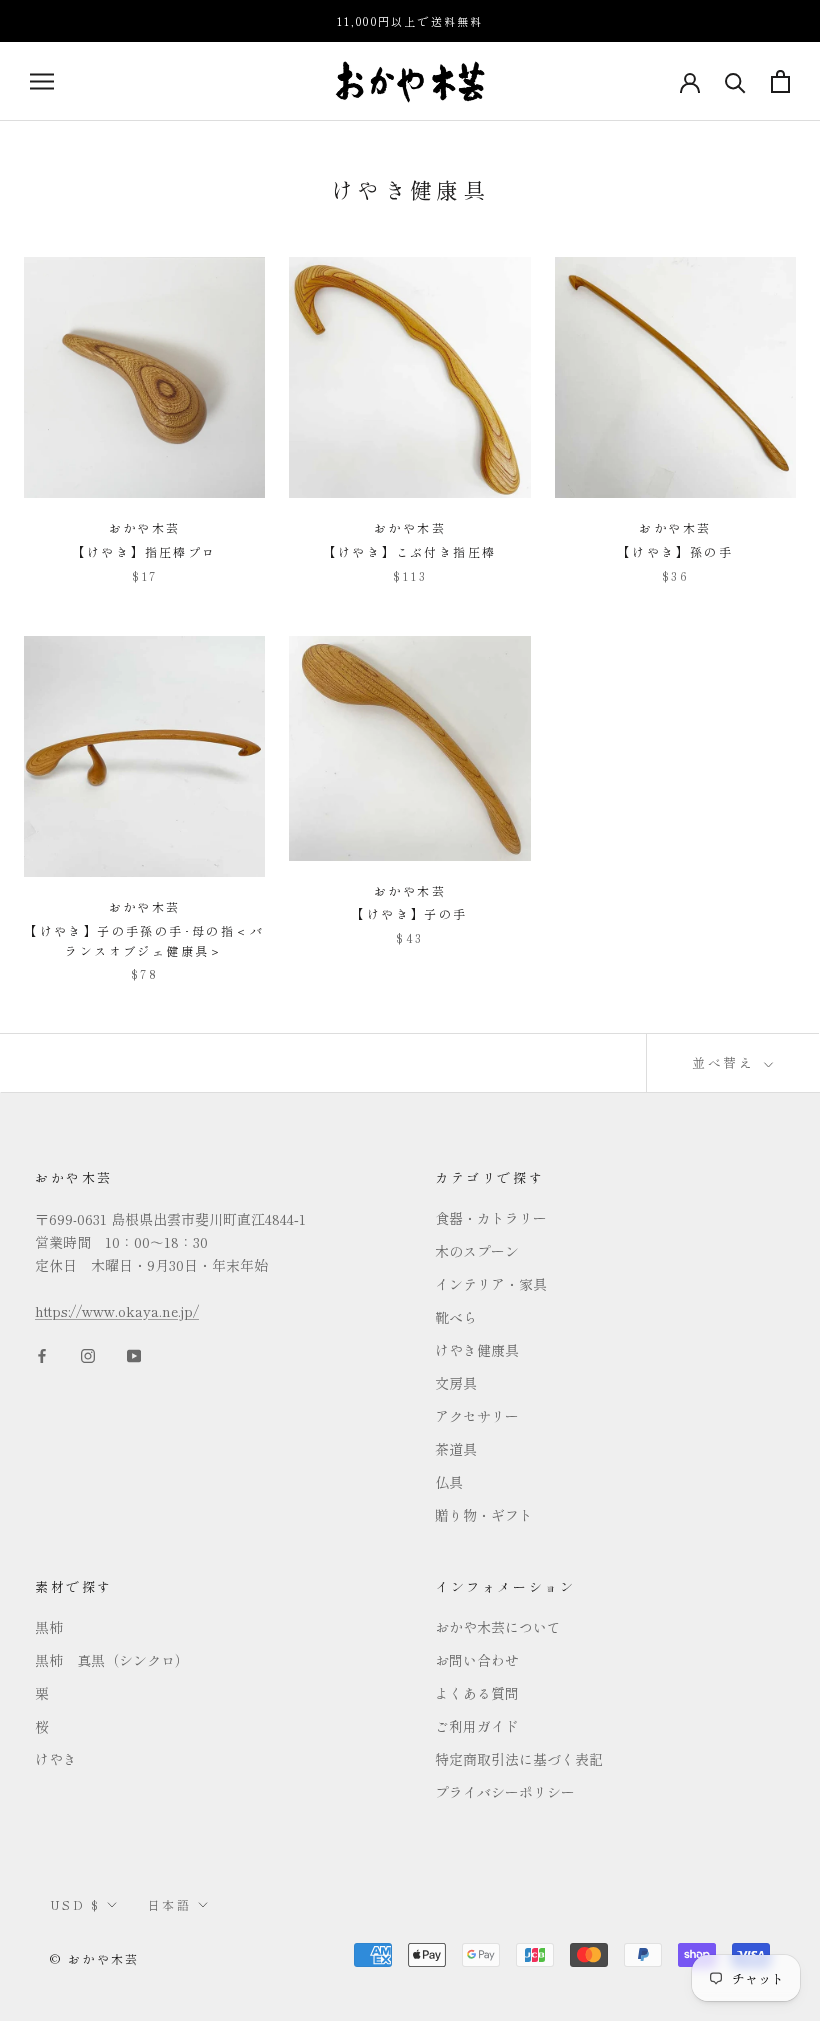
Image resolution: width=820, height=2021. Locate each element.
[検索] (735, 81)
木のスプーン (477, 1251)
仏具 (449, 1482)
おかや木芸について (498, 1627)
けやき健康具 (477, 1350)
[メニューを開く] (42, 81)
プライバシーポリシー (505, 1792)
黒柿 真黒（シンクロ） (112, 1660)
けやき (56, 1759)
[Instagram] (88, 1354)
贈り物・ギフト (484, 1515)
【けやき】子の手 (409, 913)
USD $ (75, 1904)
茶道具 (456, 1449)
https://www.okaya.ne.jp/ (117, 1311)
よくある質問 (477, 1693)
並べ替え (726, 1062)
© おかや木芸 (95, 1958)
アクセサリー (477, 1416)
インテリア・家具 (491, 1284)
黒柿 (49, 1627)
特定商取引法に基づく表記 (519, 1759)
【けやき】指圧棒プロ (145, 551)
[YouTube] (134, 1354)
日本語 (169, 1904)
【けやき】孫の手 (675, 551)
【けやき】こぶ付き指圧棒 (410, 551)
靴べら (456, 1317)
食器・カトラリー (491, 1218)
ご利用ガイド (477, 1726)
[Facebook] (42, 1354)
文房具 (456, 1383)
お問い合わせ (477, 1660)
